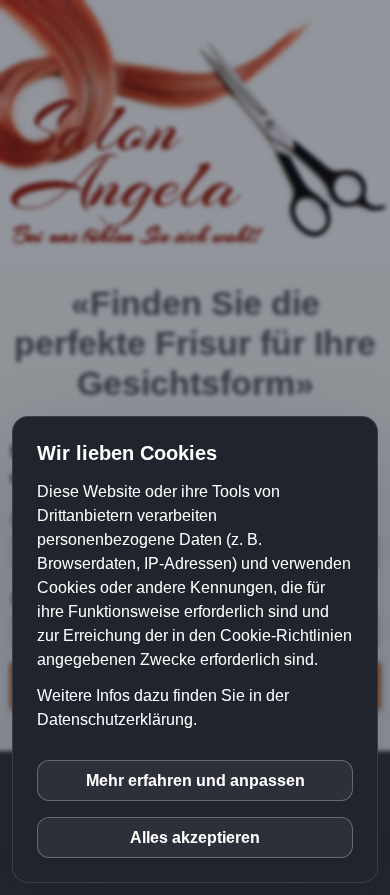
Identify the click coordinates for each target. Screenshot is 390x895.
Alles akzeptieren (195, 837)
